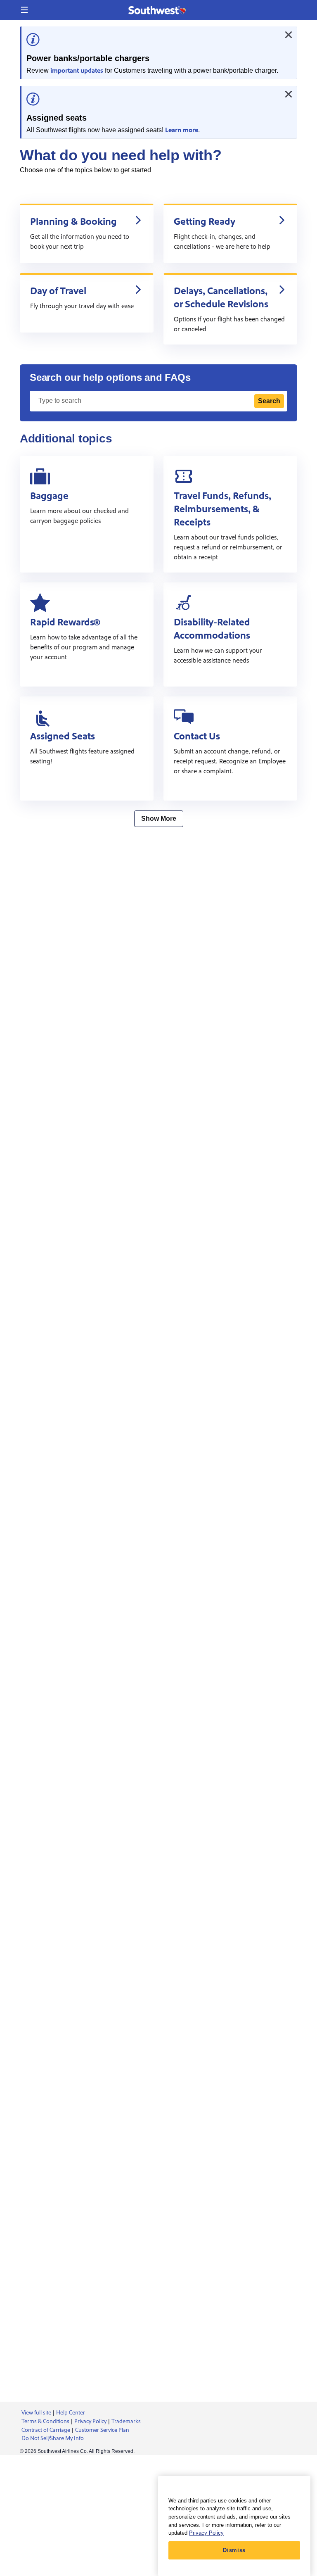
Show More (159, 819)
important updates (77, 71)
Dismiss (234, 2550)
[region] (234, 2526)
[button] (24, 10)
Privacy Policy (206, 2533)
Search (269, 401)
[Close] (289, 35)
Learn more (182, 130)
